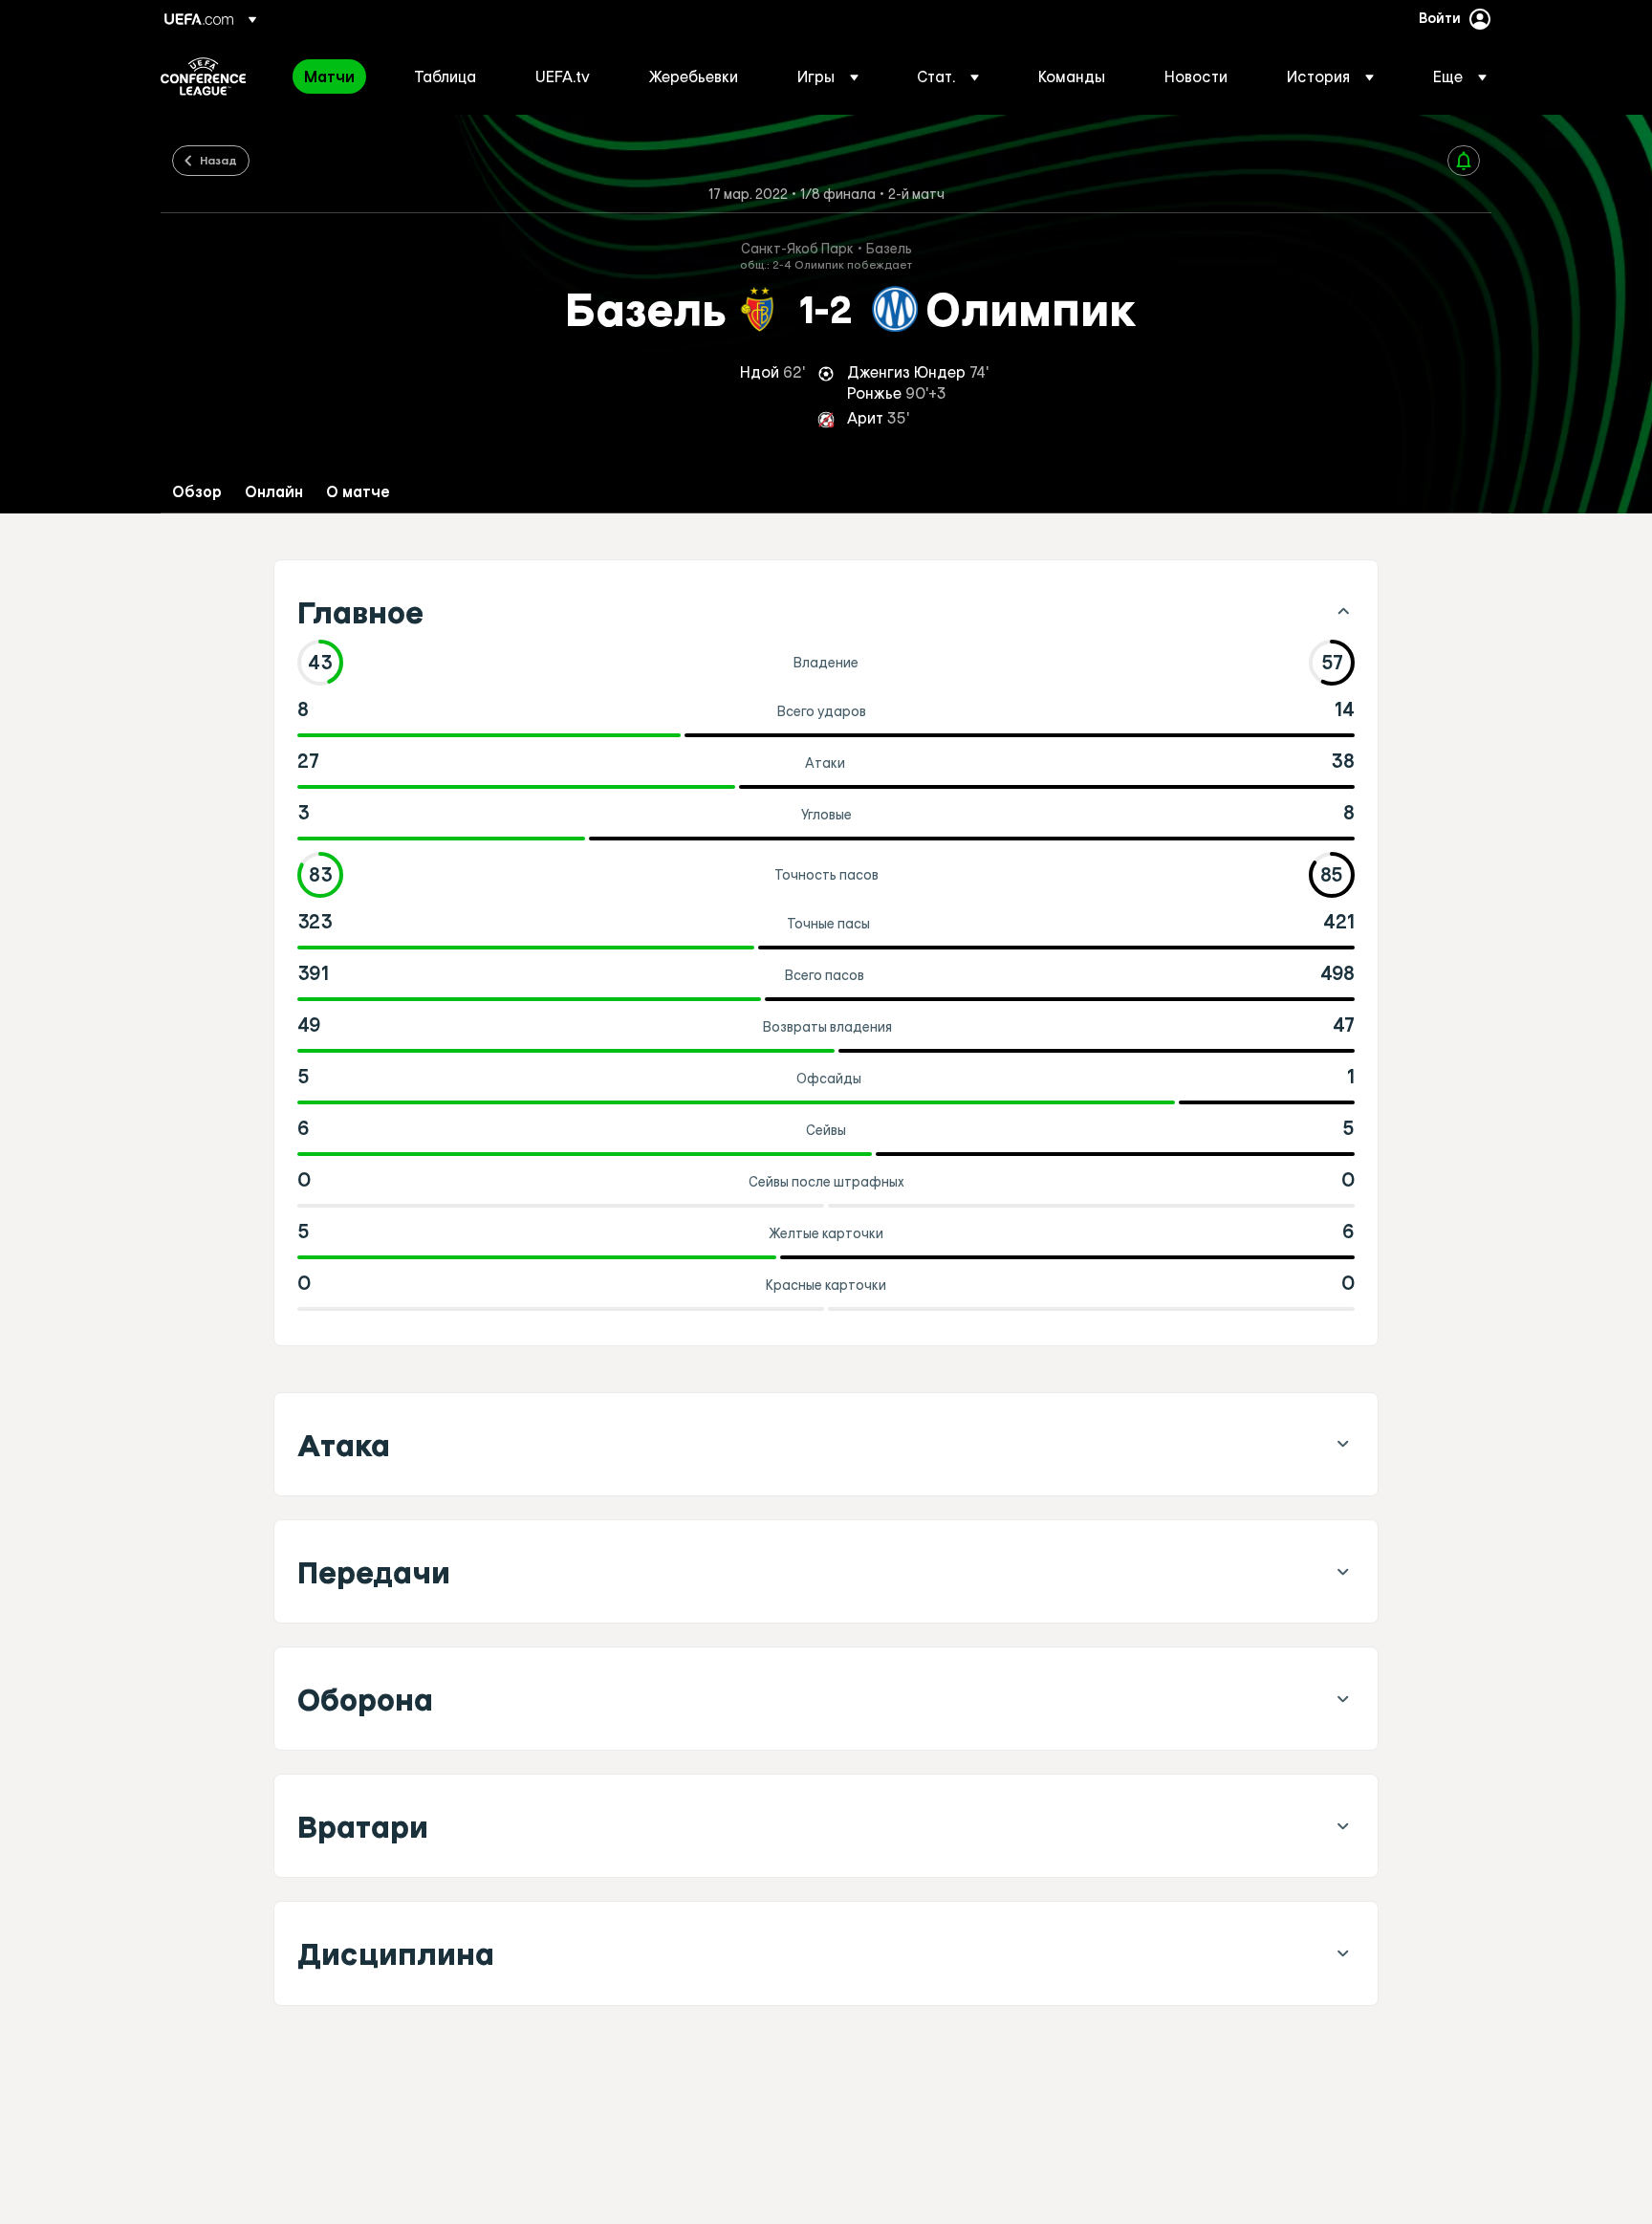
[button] (828, 76)
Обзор (197, 492)
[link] (329, 76)
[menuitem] (335, 76)
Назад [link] (218, 160)
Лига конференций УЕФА (203, 76)
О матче (358, 492)
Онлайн (274, 492)
